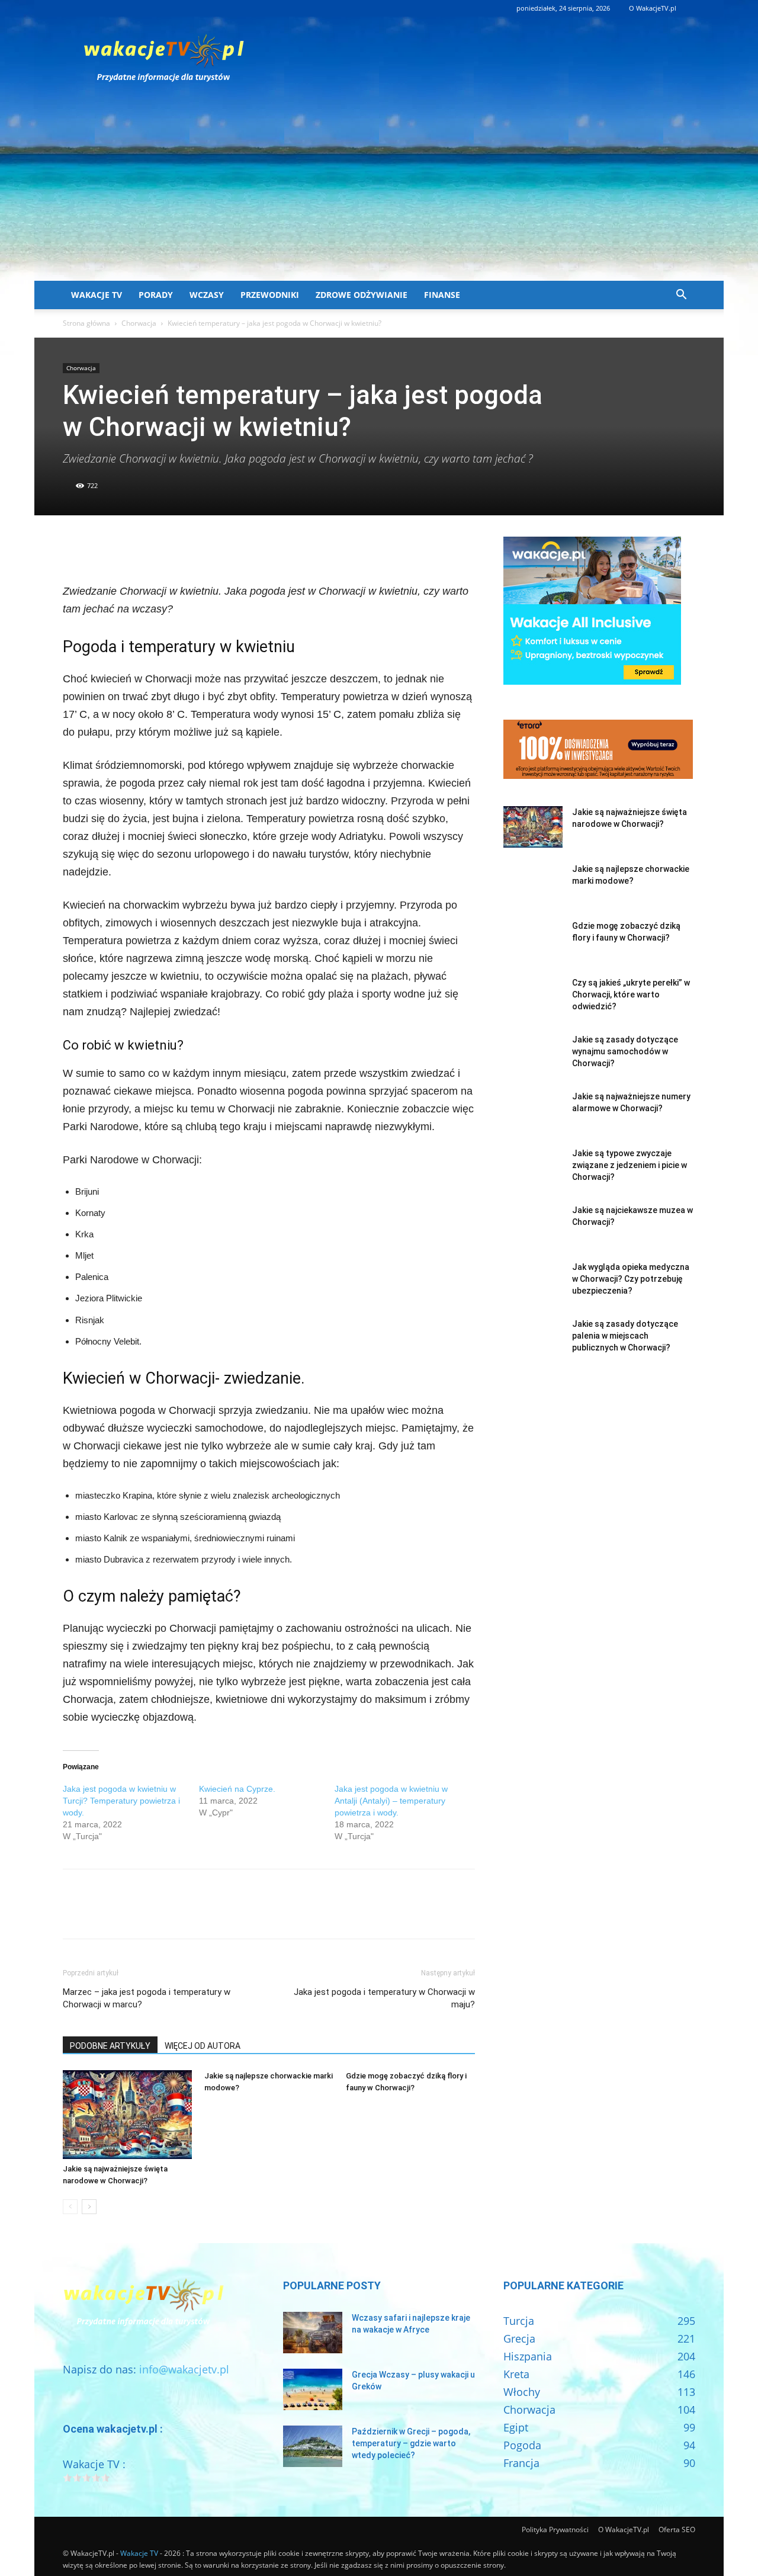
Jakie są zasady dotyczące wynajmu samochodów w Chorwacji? (625, 1051)
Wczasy (207, 295)
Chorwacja (139, 323)
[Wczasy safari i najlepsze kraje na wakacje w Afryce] (313, 2333)
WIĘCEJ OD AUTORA (203, 2046)
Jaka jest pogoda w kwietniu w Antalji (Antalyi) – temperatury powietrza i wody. (391, 1801)
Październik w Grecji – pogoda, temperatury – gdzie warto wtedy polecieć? (411, 2443)
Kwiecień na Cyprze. (237, 1789)
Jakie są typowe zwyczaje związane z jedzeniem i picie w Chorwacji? (629, 1165)
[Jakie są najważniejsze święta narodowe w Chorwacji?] (127, 2115)
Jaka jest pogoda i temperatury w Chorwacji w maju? (384, 1998)
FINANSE (442, 295)
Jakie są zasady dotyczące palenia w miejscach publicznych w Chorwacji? (625, 1336)
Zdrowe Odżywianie (362, 295)
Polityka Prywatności (555, 2530)
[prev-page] (70, 2207)
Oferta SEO (677, 2530)
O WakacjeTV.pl (653, 8)
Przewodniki (270, 295)
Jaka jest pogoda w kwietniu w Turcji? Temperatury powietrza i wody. (121, 1801)
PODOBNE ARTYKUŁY (110, 2046)
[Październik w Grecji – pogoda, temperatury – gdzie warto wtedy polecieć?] (313, 2446)
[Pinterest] (129, 548)
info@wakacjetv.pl (184, 2369)
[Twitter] (102, 548)
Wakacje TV (97, 295)
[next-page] (89, 2207)
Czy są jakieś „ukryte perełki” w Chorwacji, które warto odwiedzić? (631, 995)
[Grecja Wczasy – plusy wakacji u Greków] (313, 2389)
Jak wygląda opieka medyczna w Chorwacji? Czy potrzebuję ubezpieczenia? (631, 1279)
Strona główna (86, 323)
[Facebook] (75, 548)
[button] (681, 295)
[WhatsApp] (156, 548)
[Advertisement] (379, 192)
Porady (156, 295)
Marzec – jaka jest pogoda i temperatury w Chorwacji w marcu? (147, 1998)
